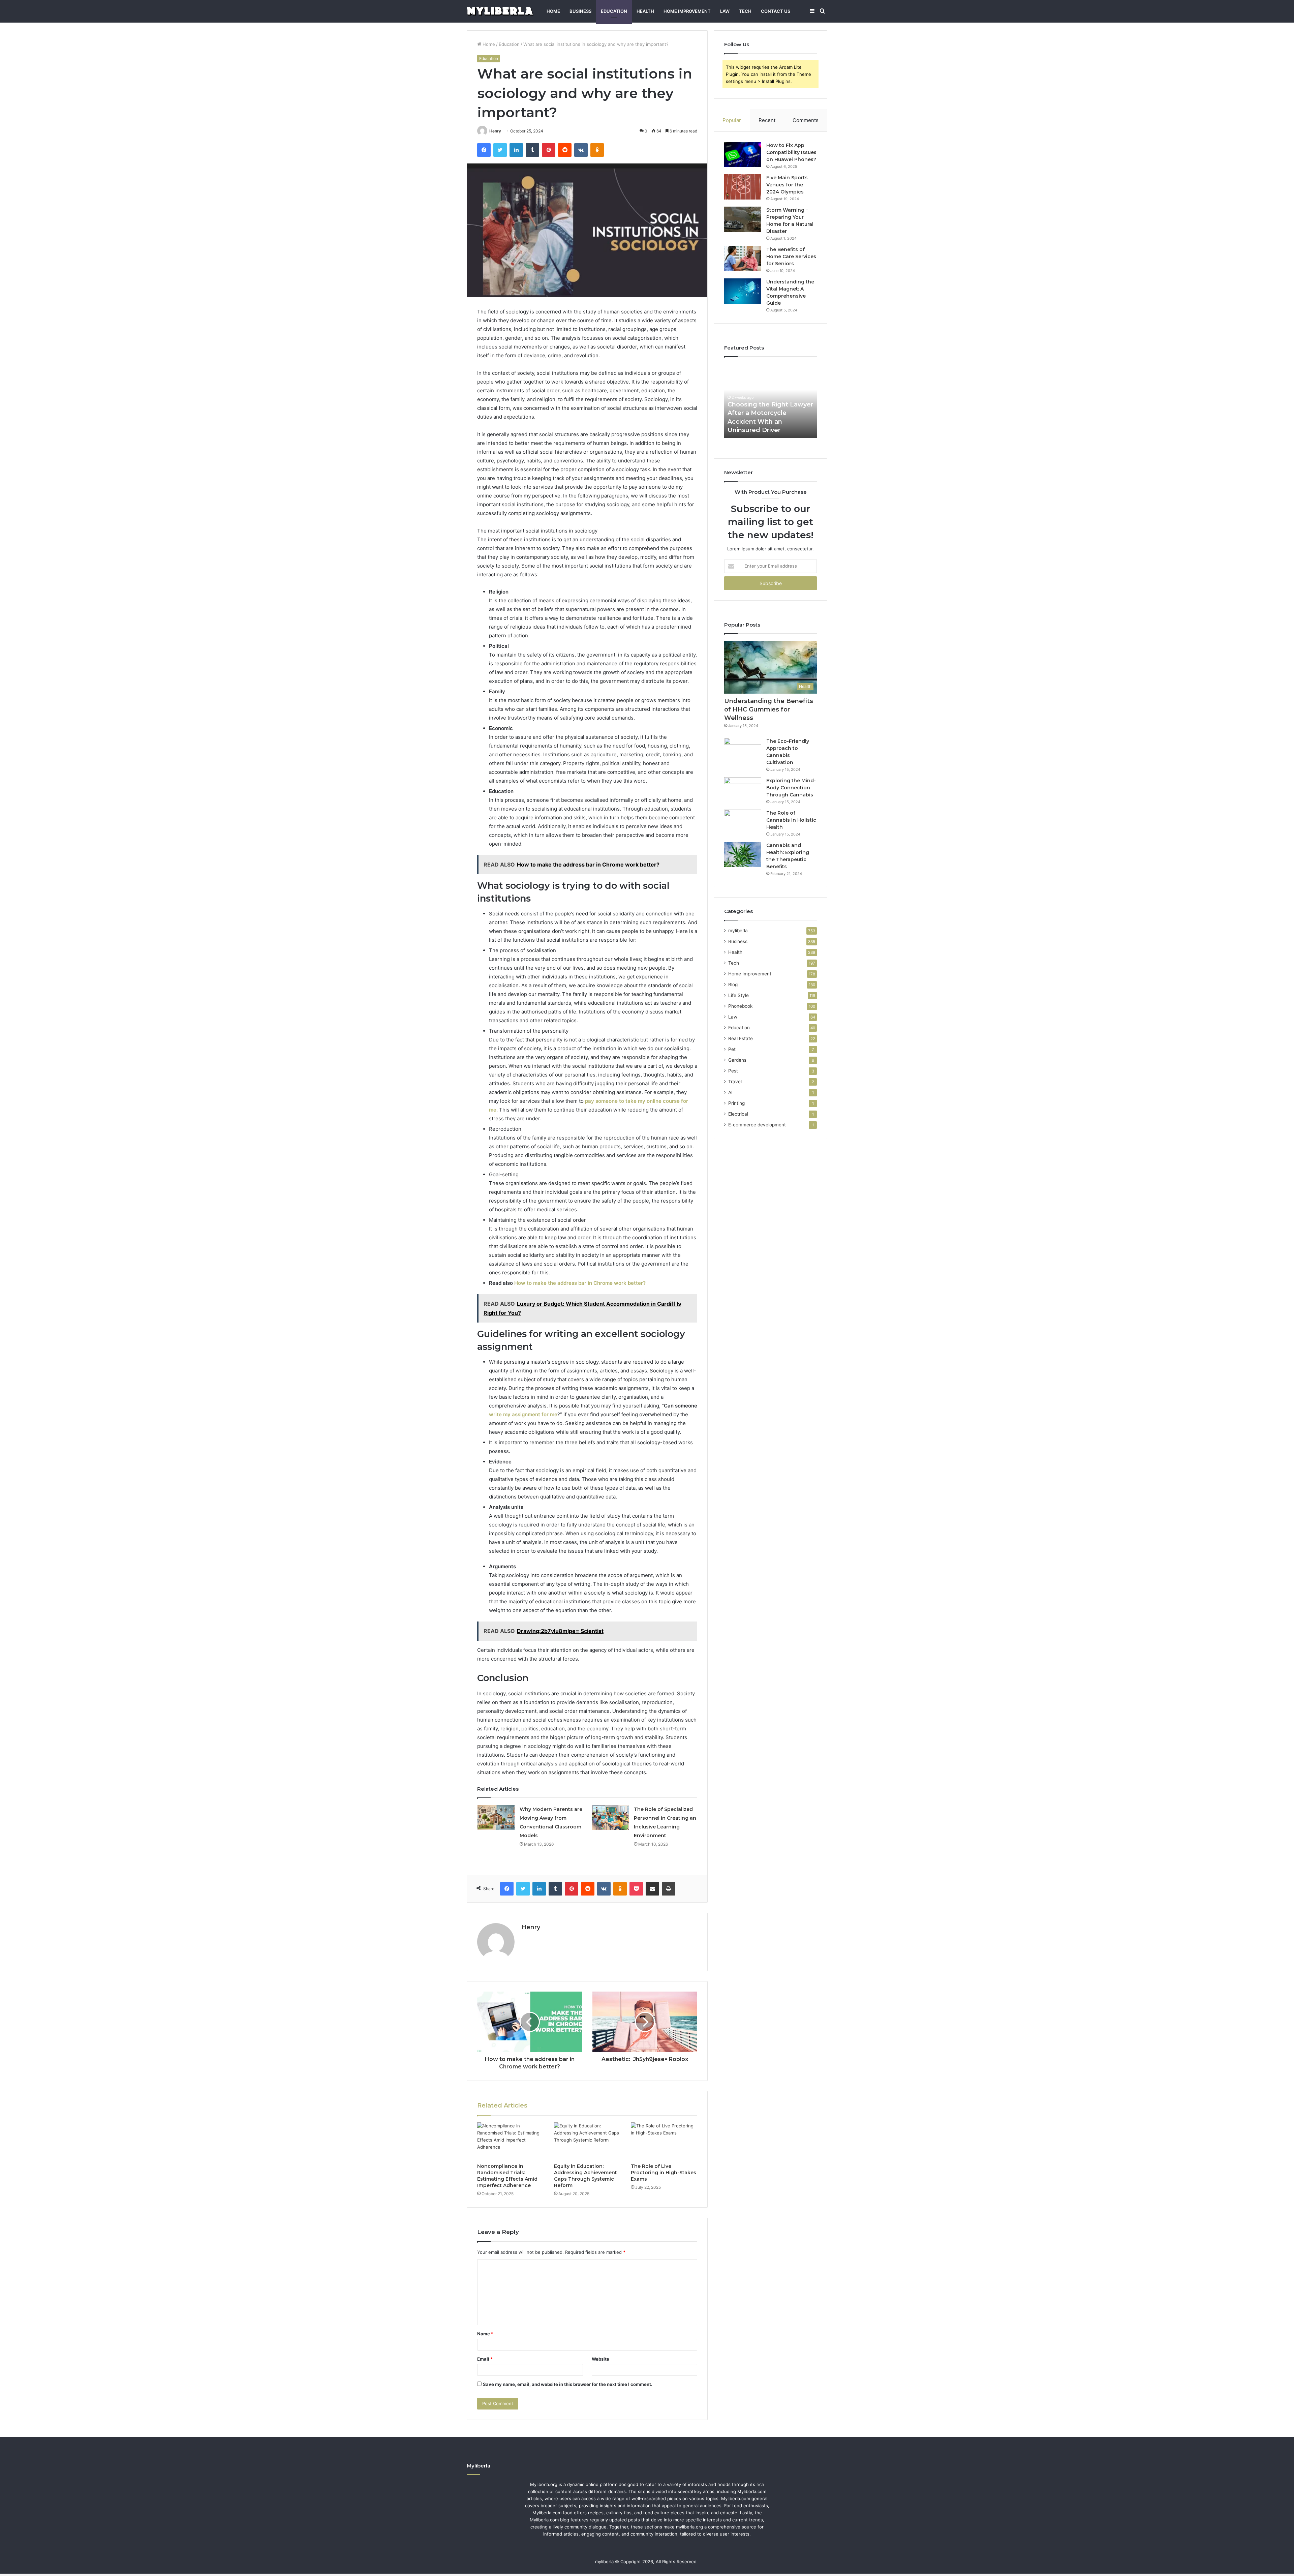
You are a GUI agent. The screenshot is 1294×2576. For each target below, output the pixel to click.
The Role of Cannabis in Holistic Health (791, 820)
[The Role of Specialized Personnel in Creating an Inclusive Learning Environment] (610, 1817)
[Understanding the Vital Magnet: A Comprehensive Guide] (743, 291)
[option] (771, 401)
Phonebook (740, 1006)
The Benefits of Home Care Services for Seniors (791, 256)
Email (485, 2359)
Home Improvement (687, 11)
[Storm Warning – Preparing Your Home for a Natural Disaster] (743, 219)
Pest (733, 1071)
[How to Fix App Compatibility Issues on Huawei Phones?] (743, 155)
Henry (495, 131)
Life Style (738, 995)
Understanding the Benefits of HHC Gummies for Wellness (769, 709)
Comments (806, 120)
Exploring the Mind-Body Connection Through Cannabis (791, 788)
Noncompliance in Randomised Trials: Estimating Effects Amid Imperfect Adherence (507, 2176)
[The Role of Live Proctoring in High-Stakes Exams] (664, 2141)
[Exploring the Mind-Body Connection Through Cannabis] (743, 790)
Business (580, 11)
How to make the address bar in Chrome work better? (580, 1283)
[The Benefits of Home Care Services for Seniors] (743, 259)
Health (645, 11)
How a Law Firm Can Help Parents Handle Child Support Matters (768, 421)
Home (553, 11)
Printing (736, 1103)
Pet (732, 1049)
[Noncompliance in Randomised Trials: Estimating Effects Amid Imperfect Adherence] (511, 2141)
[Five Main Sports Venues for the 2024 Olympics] (743, 187)
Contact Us (776, 11)
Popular (732, 120)
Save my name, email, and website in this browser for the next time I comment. (568, 2384)
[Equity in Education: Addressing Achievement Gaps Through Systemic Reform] (587, 2141)
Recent (767, 120)
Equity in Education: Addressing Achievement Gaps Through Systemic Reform (586, 2176)
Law (725, 11)
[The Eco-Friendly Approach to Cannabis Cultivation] (743, 750)
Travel (735, 1082)
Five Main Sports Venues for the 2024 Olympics (787, 185)
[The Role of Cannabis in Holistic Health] (743, 822)
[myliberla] (500, 11)
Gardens (737, 1060)
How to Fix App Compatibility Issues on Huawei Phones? (791, 152)
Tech (745, 11)
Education (614, 11)
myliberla (738, 931)
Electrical (738, 1114)
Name (485, 2334)
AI (730, 1092)
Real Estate (741, 1038)
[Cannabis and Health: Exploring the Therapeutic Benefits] (743, 855)
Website (600, 2359)
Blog (733, 984)
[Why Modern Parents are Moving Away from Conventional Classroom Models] (496, 1817)
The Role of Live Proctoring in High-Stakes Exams (664, 2173)
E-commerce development (757, 1125)
